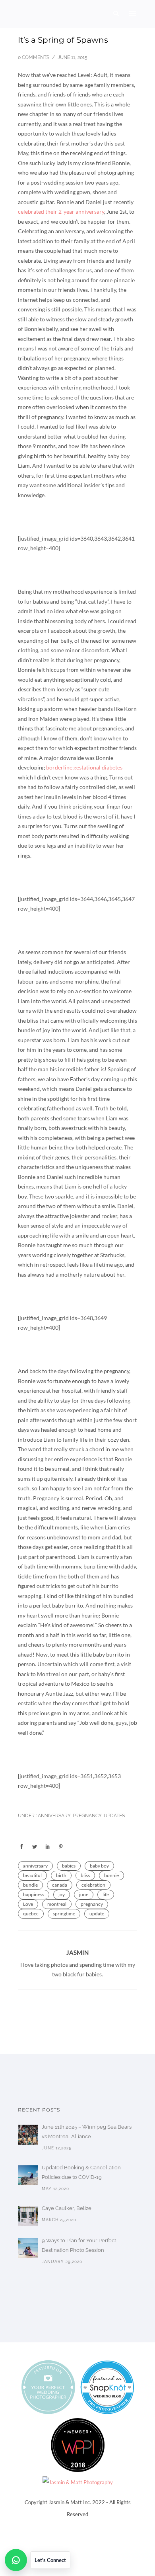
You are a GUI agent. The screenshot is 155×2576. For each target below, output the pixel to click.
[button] (38, 2560)
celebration (93, 1885)
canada (60, 1885)
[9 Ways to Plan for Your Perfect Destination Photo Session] (28, 2248)
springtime (64, 1914)
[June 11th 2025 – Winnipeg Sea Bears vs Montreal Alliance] (28, 2135)
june (84, 1894)
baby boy (99, 1866)
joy (62, 1894)
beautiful (32, 1875)
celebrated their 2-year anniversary (61, 212)
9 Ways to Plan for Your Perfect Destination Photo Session (79, 2245)
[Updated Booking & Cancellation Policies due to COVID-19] (28, 2175)
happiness (34, 1894)
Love (28, 1904)
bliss (85, 1875)
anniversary (35, 1866)
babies (69, 1866)
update (97, 1914)
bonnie (111, 1875)
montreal (57, 1904)
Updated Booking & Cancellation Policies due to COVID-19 (81, 2172)
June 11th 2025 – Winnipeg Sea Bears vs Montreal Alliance (87, 2132)
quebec (31, 1914)
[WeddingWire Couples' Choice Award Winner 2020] (78, 2482)
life (106, 1894)
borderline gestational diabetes (84, 767)
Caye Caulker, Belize (67, 2208)
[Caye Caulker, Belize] (28, 2216)
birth (61, 1875)
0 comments (34, 57)
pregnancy (92, 1904)
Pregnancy (87, 1816)
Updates (114, 1816)
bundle (30, 1885)
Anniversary (53, 1816)
